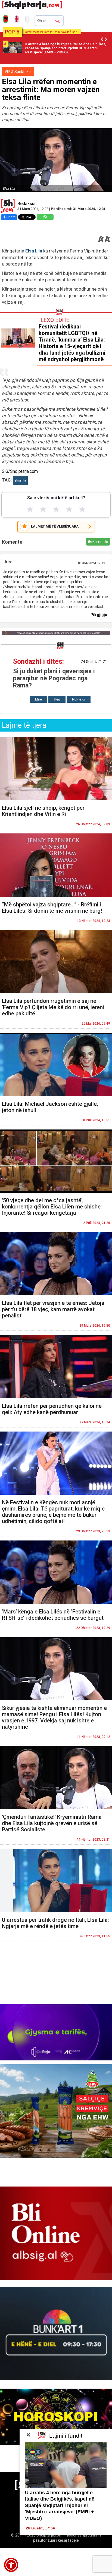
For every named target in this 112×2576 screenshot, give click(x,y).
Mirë (38, 699)
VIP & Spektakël (18, 72)
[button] (11, 2565)
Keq (57, 699)
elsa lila (20, 480)
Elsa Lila (34, 251)
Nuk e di (79, 699)
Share (11, 217)
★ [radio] (30, 509)
